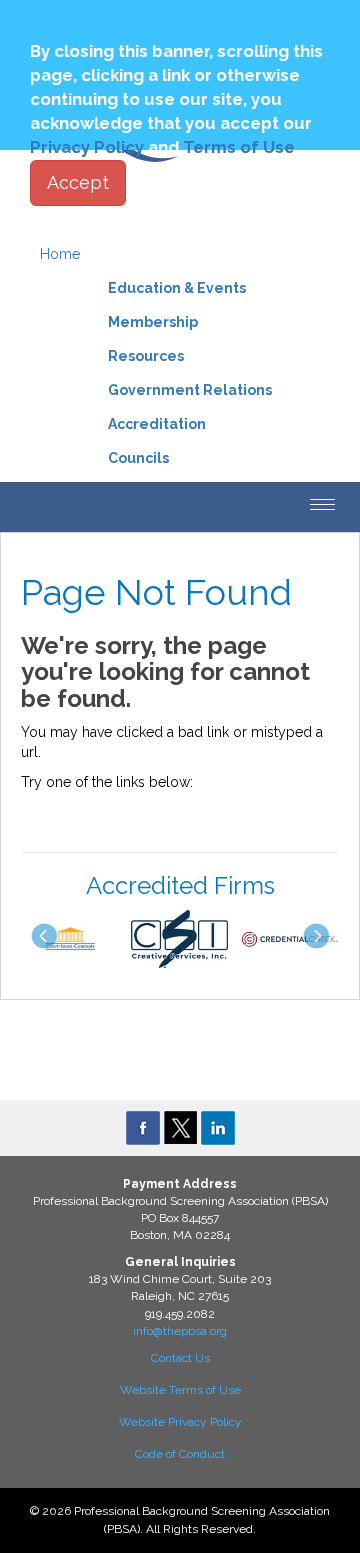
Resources (146, 356)
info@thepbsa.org (180, 1331)
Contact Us (180, 1358)
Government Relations (190, 390)
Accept (78, 182)
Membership (153, 322)
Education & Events (177, 288)
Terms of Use (239, 147)
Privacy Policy (87, 147)
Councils (138, 458)
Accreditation (157, 424)
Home (60, 254)
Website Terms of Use (180, 1390)
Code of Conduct (180, 1454)
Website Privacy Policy (180, 1422)
